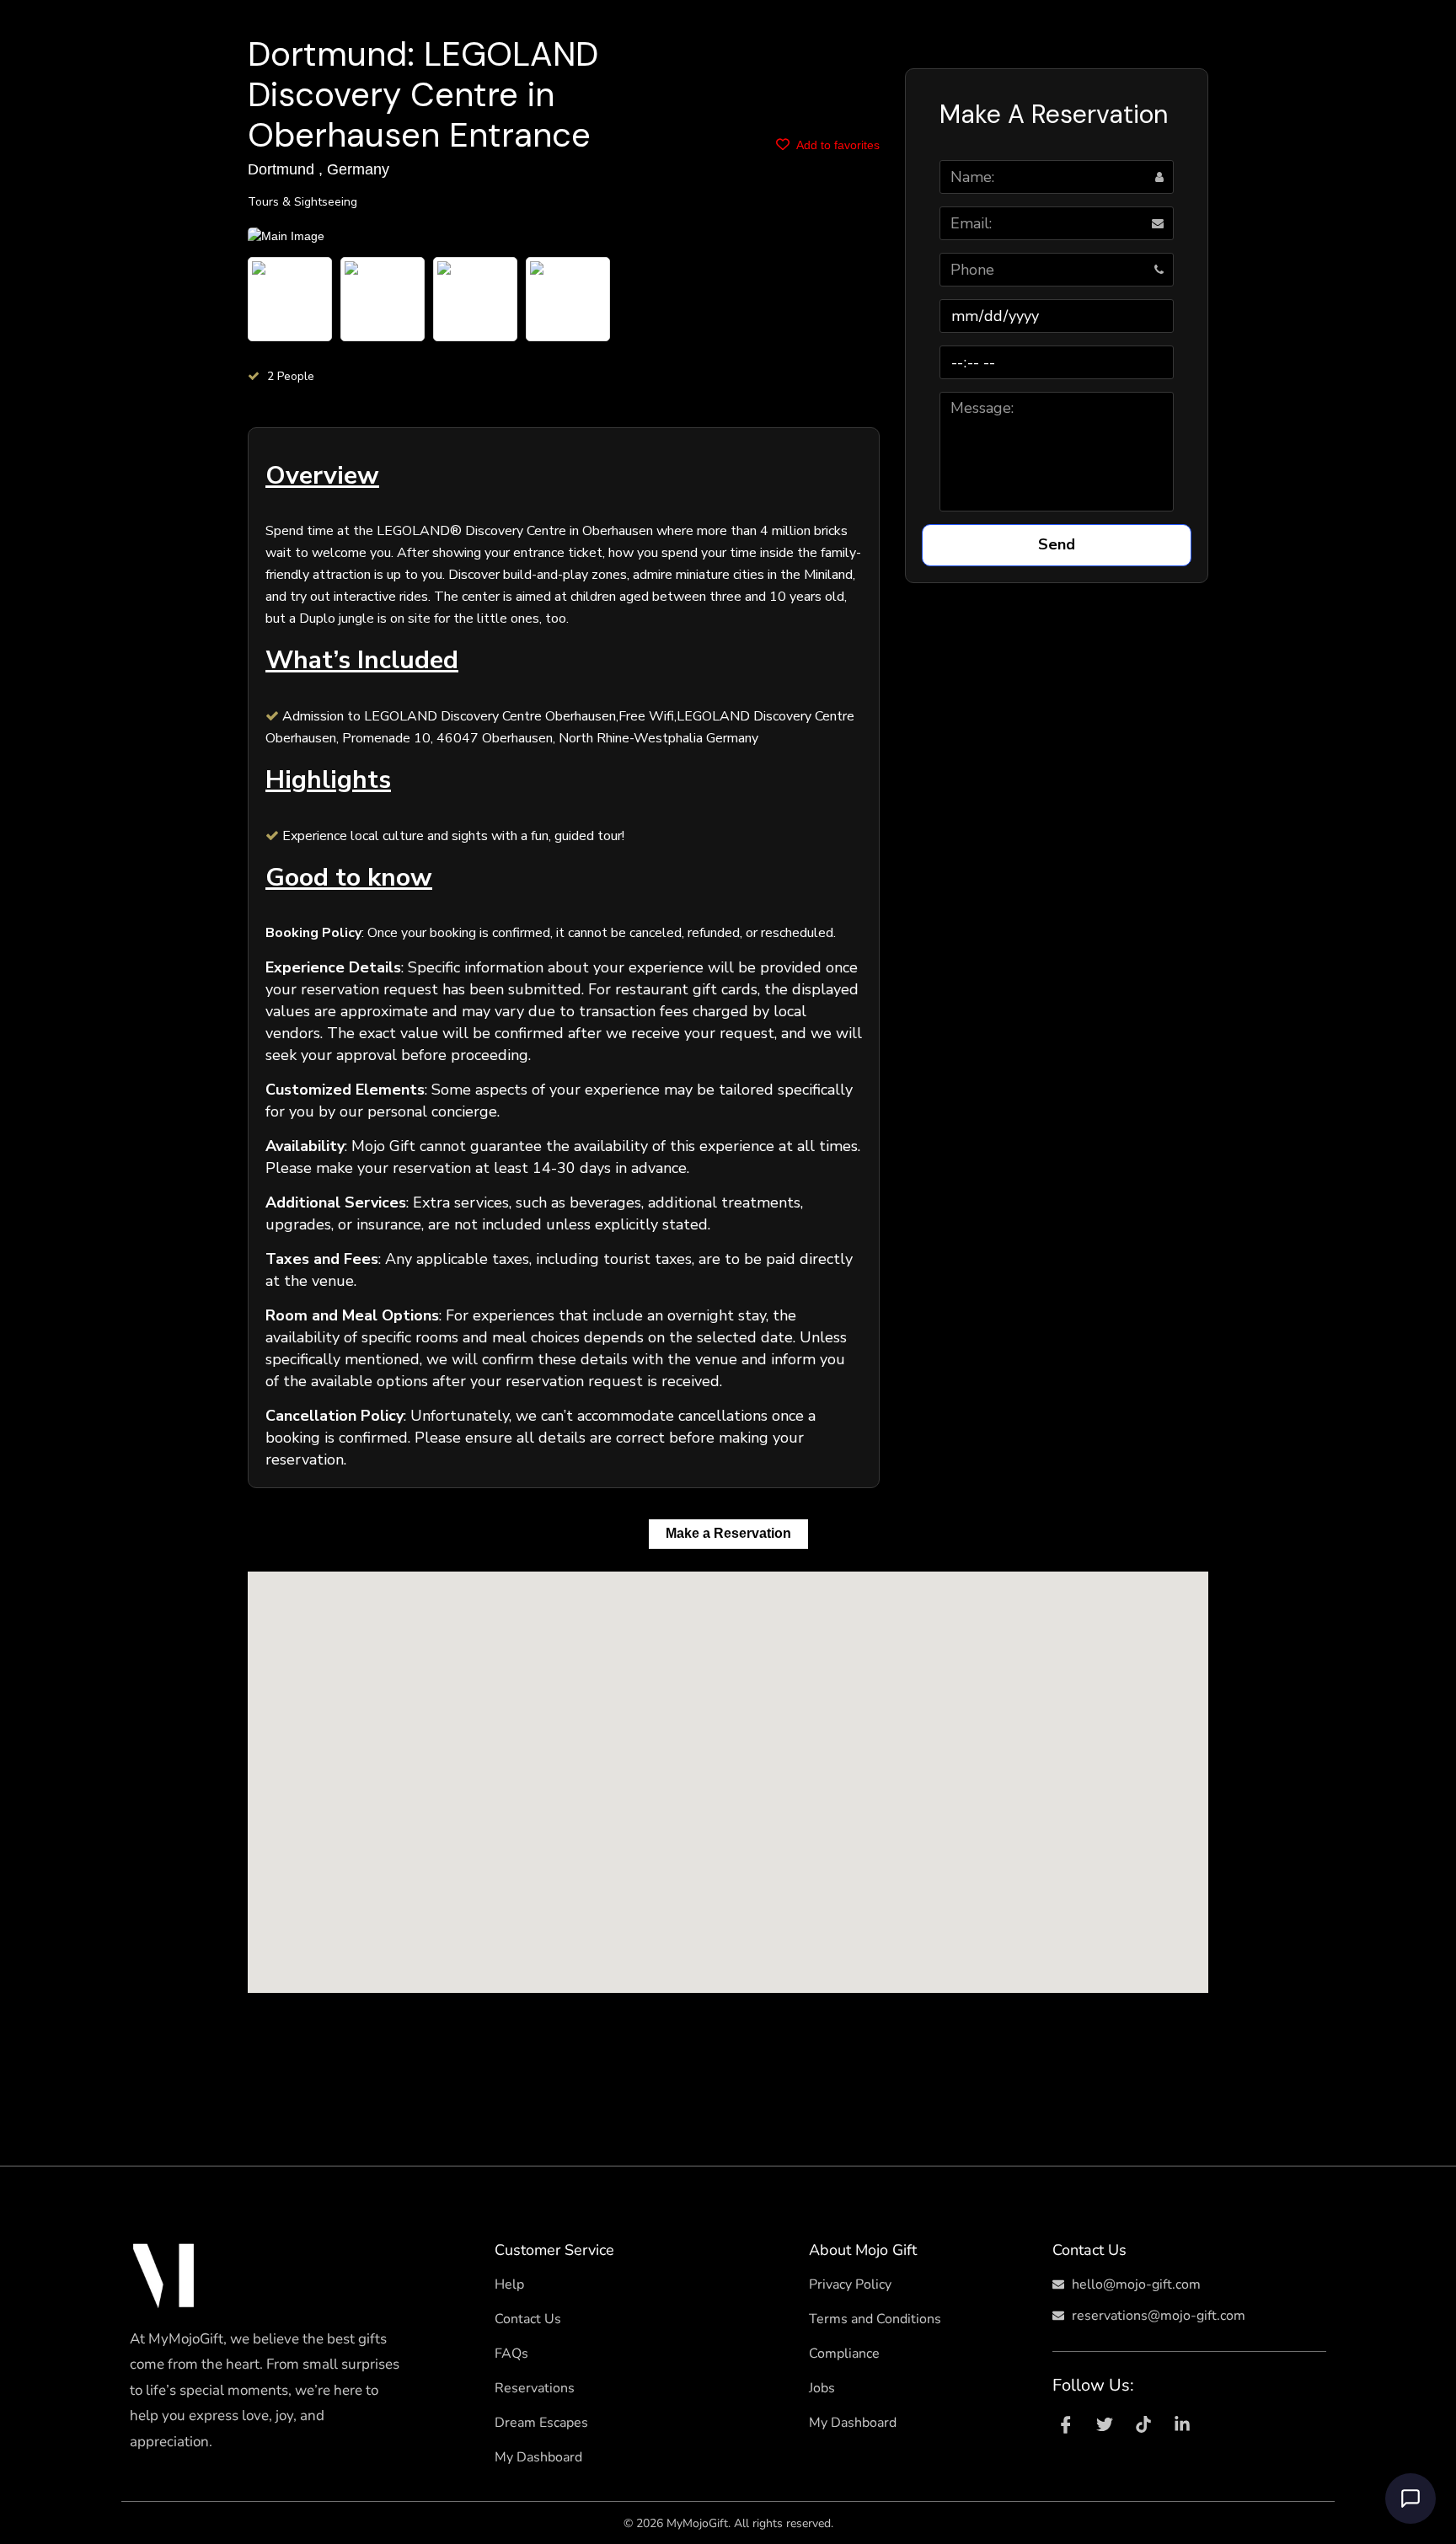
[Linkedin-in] (1182, 2424)
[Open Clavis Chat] (1410, 2498)
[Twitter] (1105, 2424)
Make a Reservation (728, 1533)
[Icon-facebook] (1066, 2424)
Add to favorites (837, 145)
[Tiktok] (1143, 2424)
